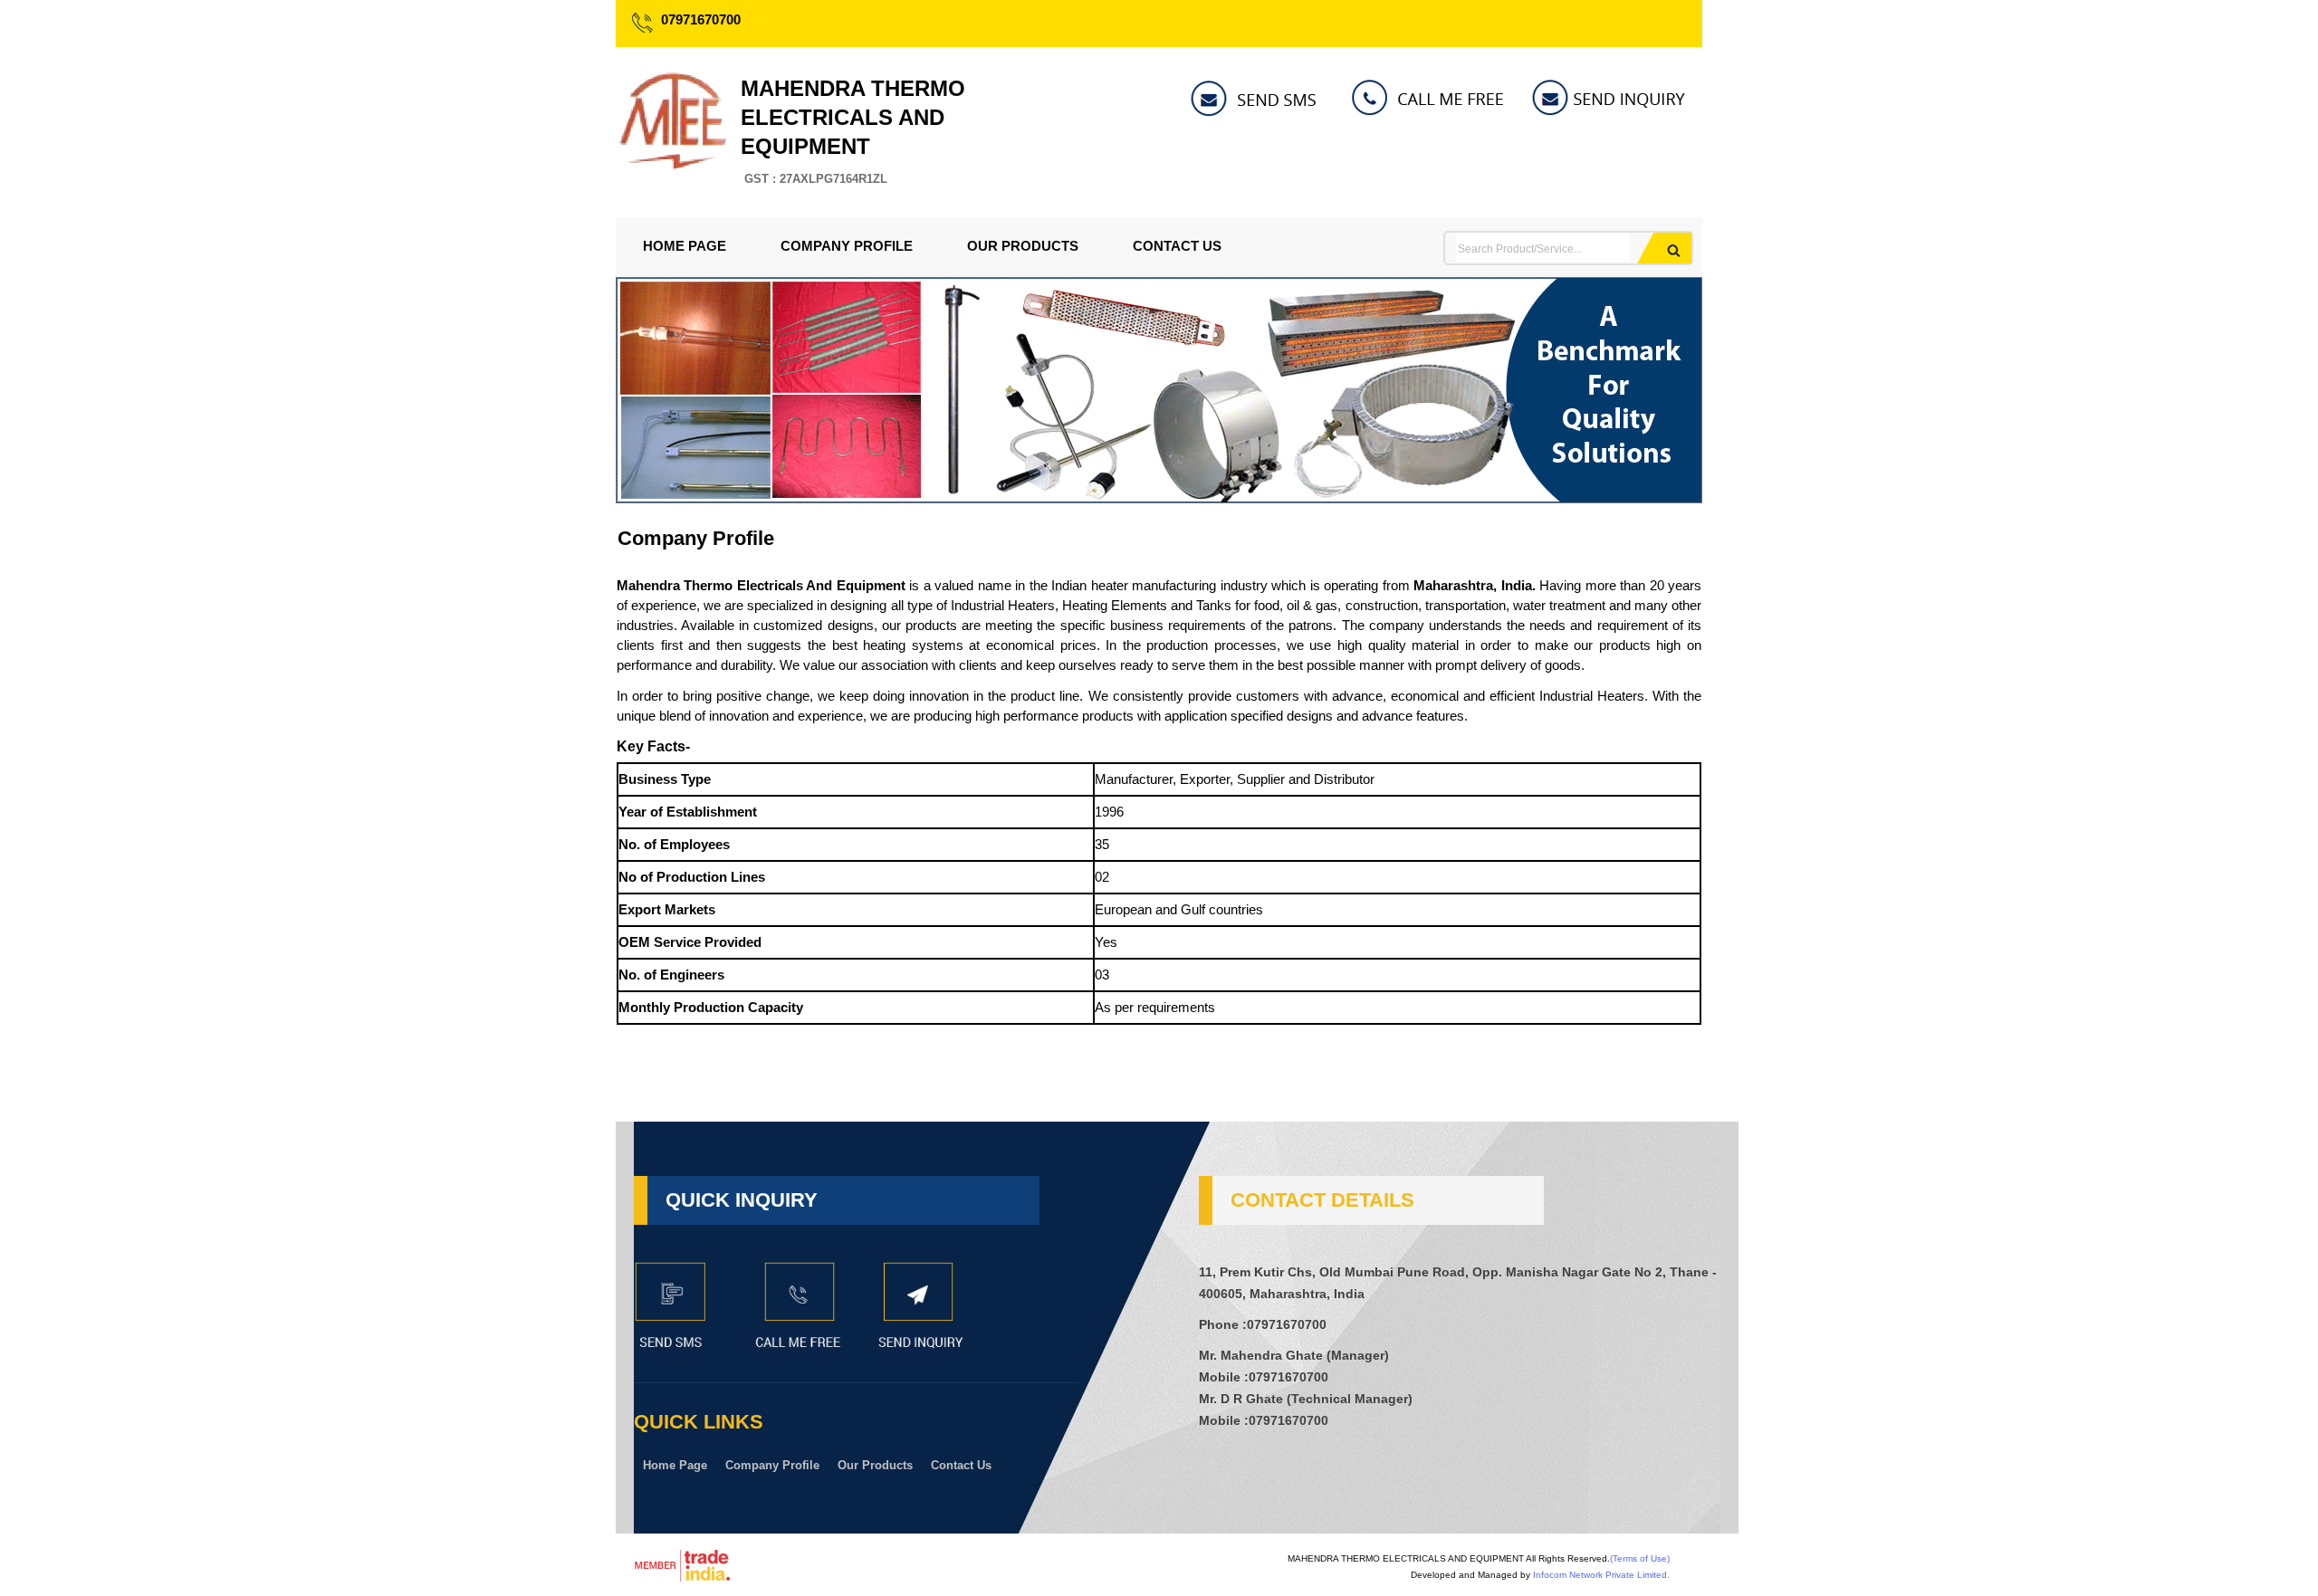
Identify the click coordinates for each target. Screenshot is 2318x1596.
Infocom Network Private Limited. (1601, 1575)
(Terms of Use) (1640, 1558)
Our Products (1023, 246)
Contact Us (1177, 246)
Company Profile (847, 246)
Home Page (685, 246)
